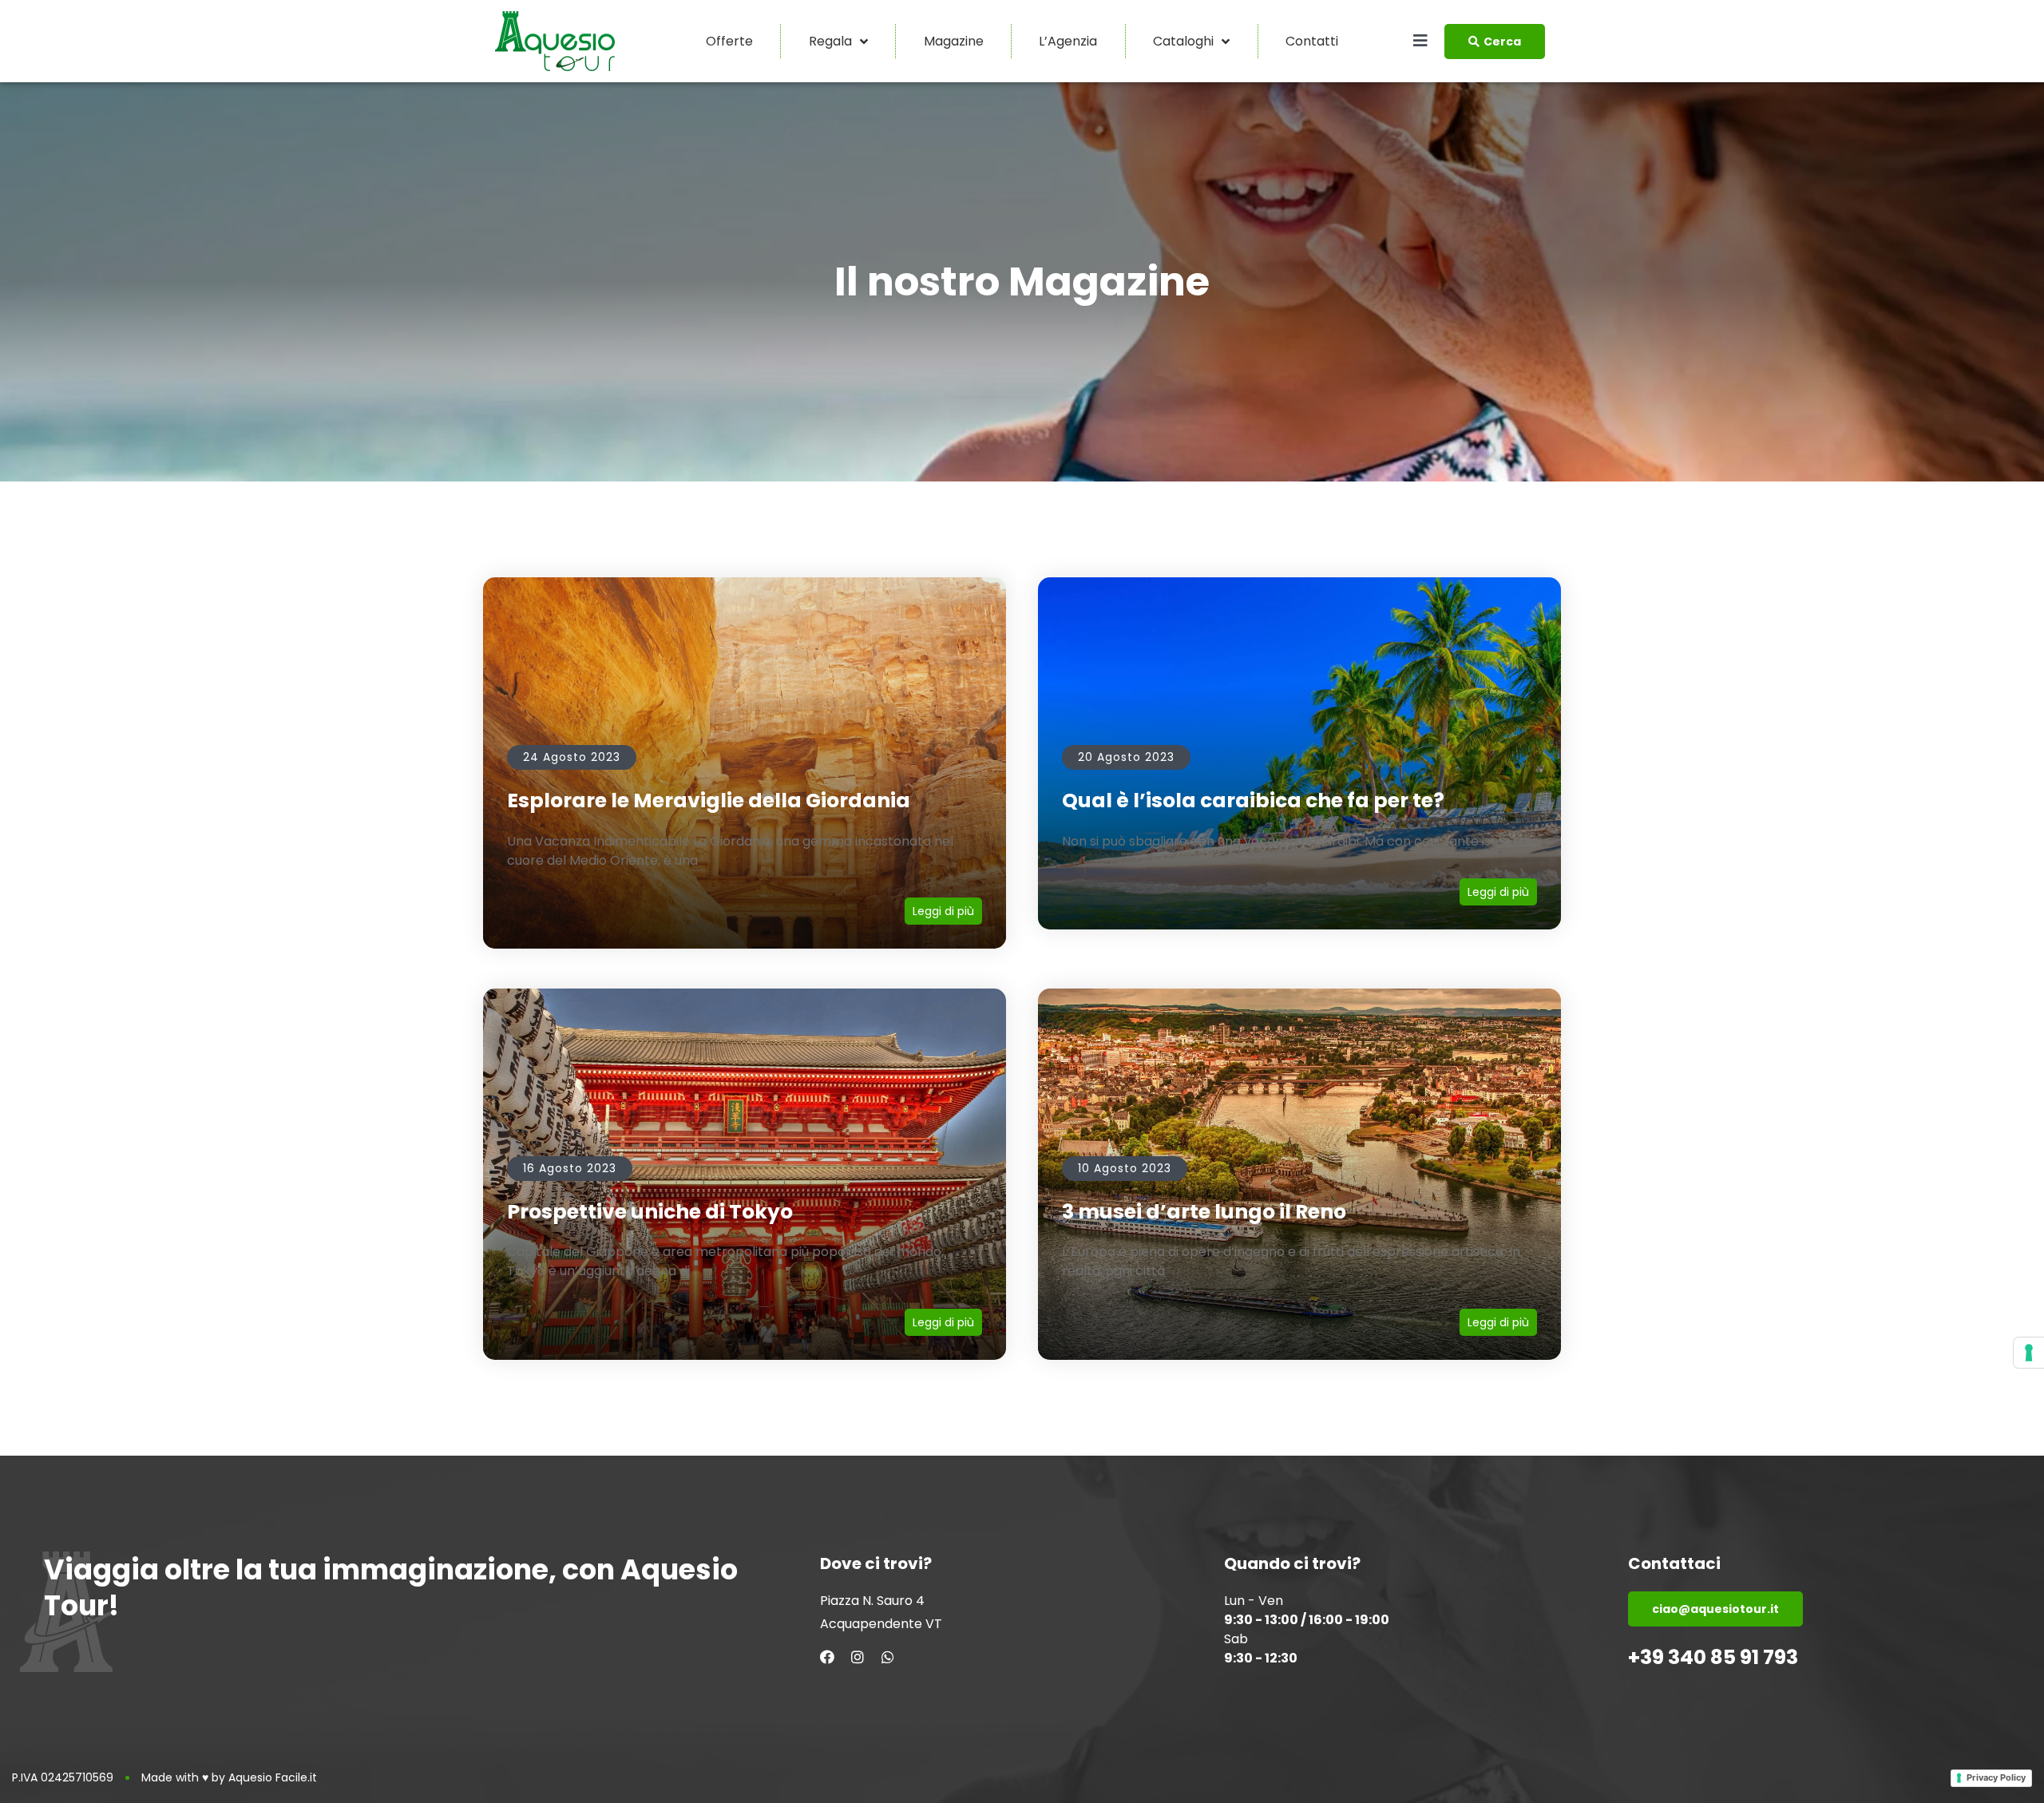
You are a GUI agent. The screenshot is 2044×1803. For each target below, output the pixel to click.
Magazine (954, 41)
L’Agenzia (1068, 41)
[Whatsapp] (888, 1657)
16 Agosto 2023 (570, 1168)
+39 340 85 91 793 (1713, 1657)
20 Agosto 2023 (1126, 757)
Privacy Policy (1996, 1777)
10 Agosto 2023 (1125, 1168)
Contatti (1312, 41)
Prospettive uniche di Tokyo (650, 1212)
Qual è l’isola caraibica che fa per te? (1253, 800)
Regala (830, 41)
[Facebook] (827, 1657)
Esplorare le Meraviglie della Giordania (709, 800)
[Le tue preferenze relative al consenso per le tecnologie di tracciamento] (2029, 1353)
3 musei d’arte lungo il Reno (1204, 1212)
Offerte (729, 41)
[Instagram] (858, 1657)
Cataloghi (1183, 41)
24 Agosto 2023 (572, 757)
